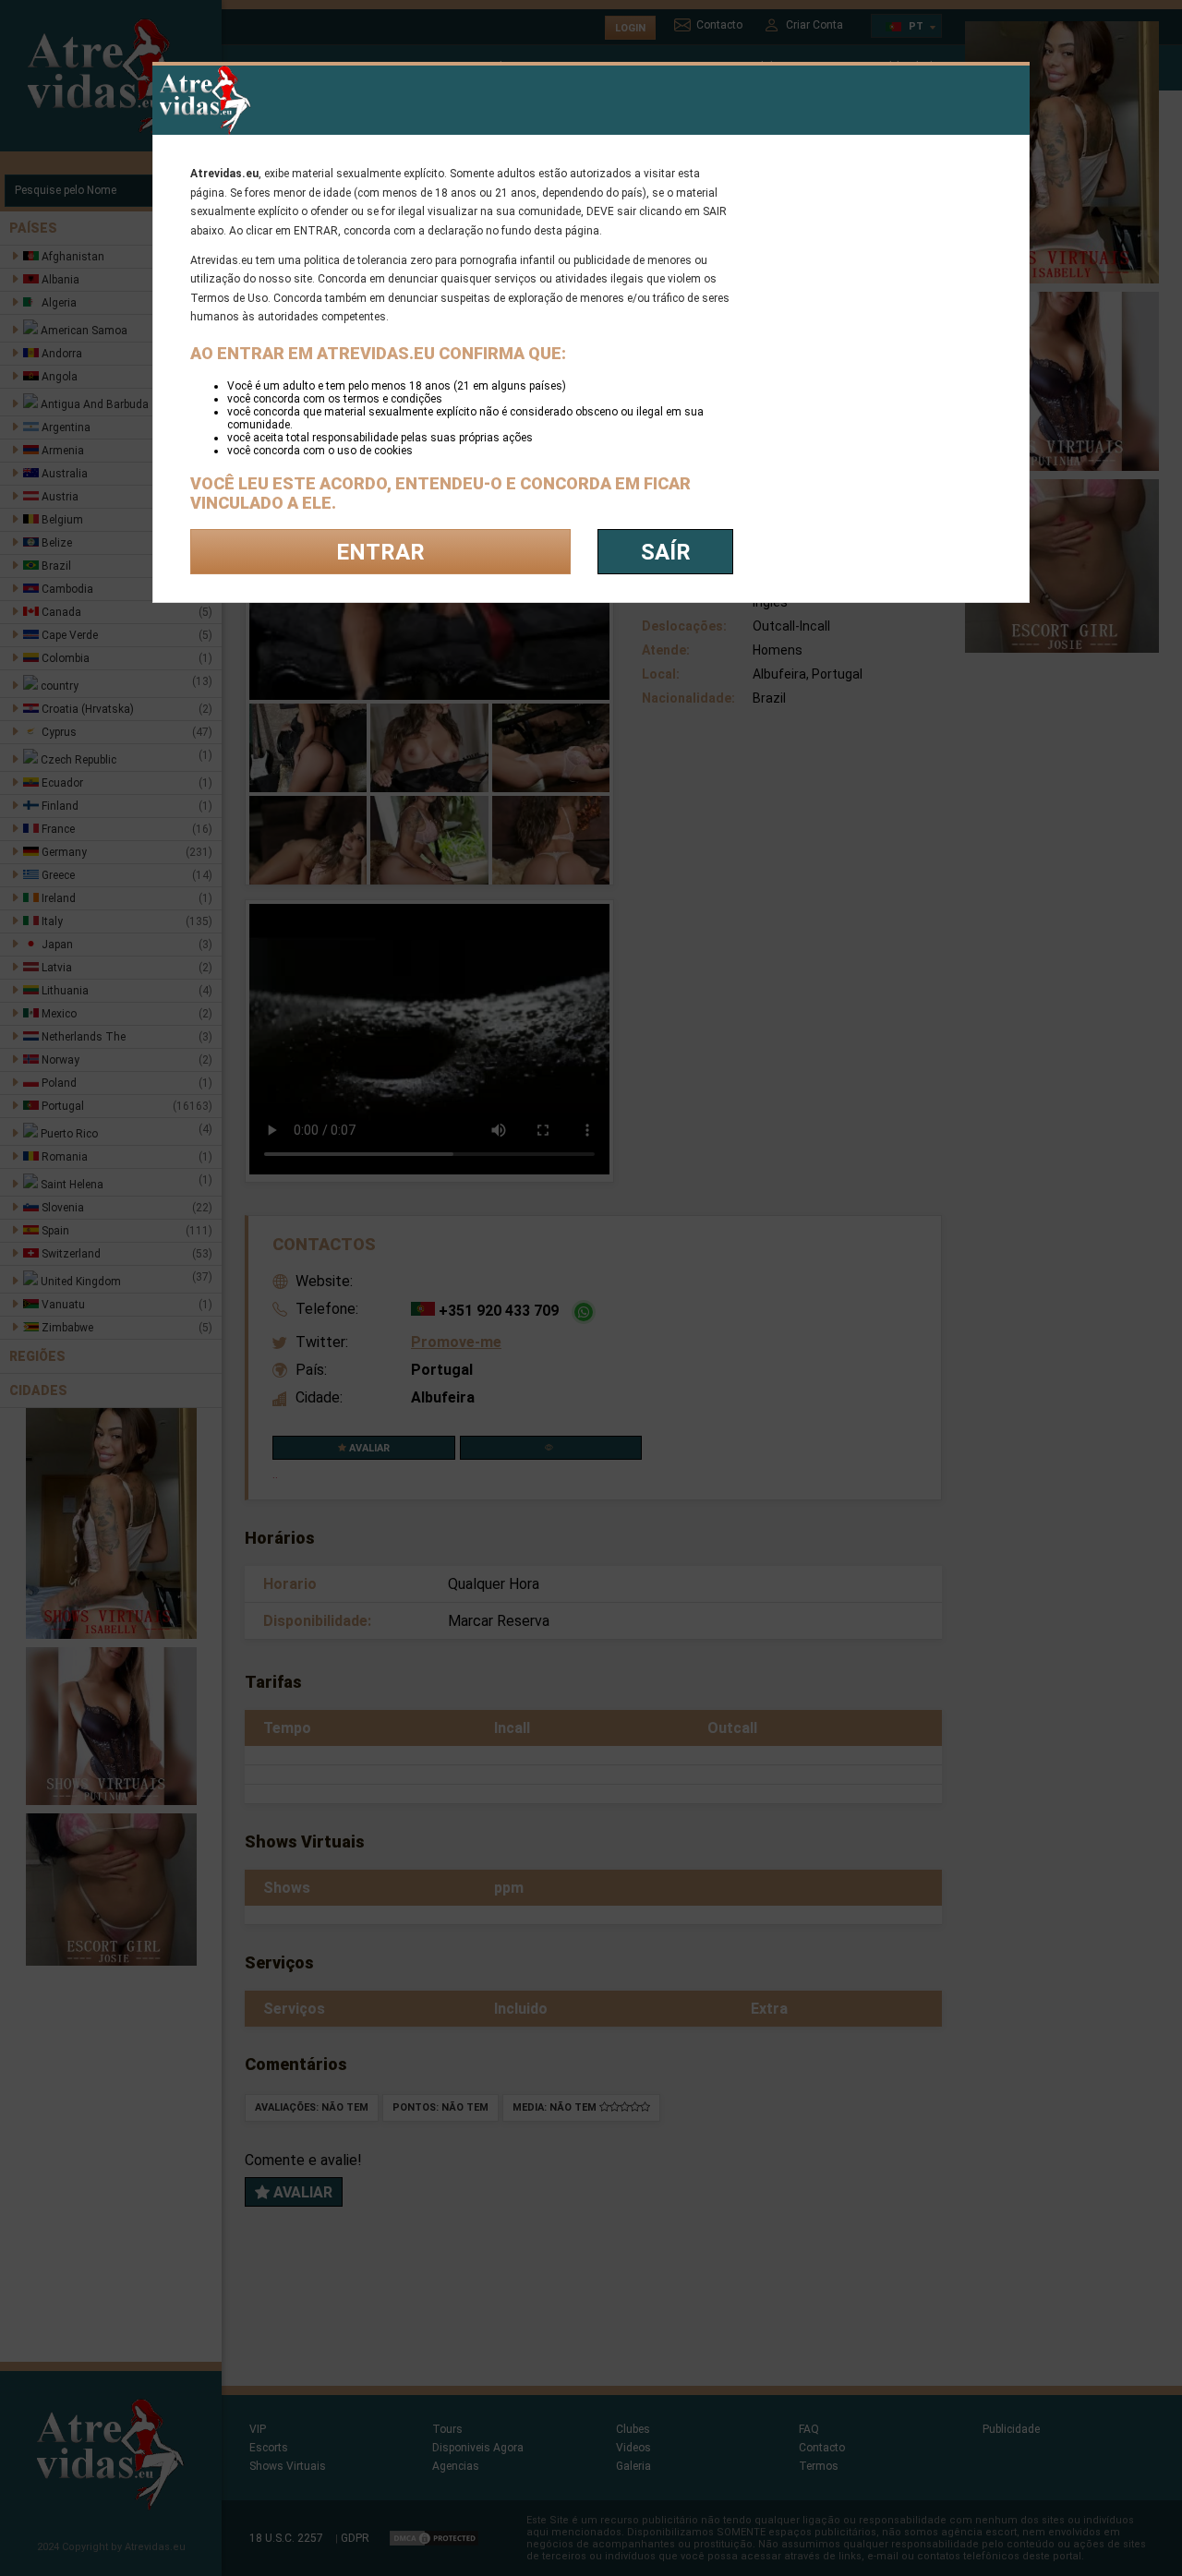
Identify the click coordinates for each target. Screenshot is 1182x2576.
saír (666, 552)
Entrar (380, 552)
